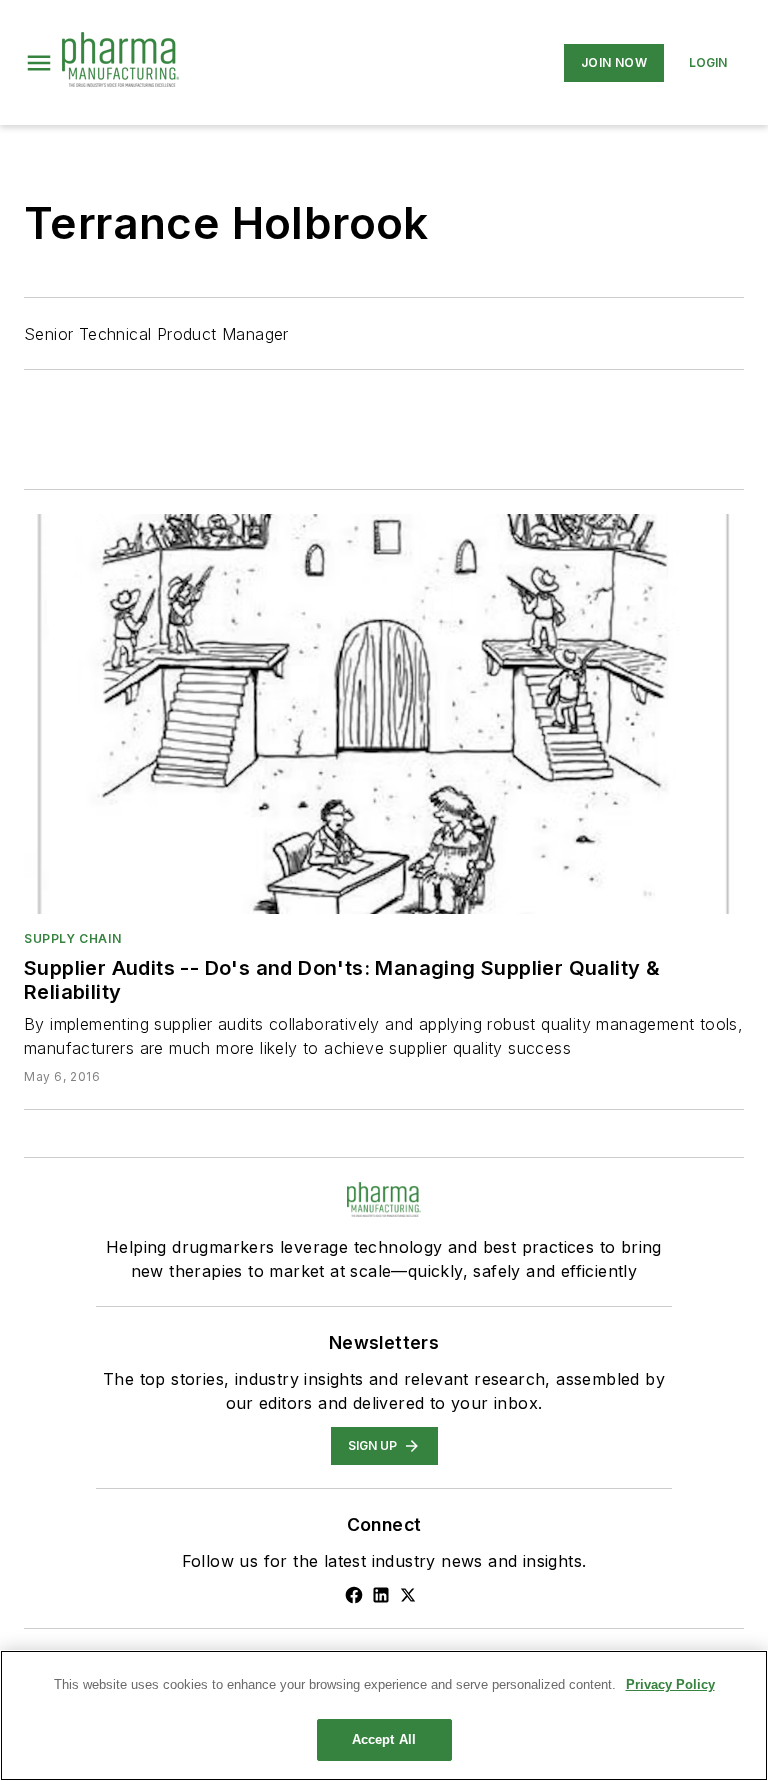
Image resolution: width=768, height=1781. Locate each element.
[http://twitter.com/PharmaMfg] (408, 1595)
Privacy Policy (670, 1684)
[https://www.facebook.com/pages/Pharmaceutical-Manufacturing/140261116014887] (354, 1595)
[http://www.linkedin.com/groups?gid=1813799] (381, 1595)
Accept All (384, 1739)
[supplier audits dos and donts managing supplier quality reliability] (384, 714)
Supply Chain (72, 938)
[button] (39, 63)
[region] (384, 1715)
